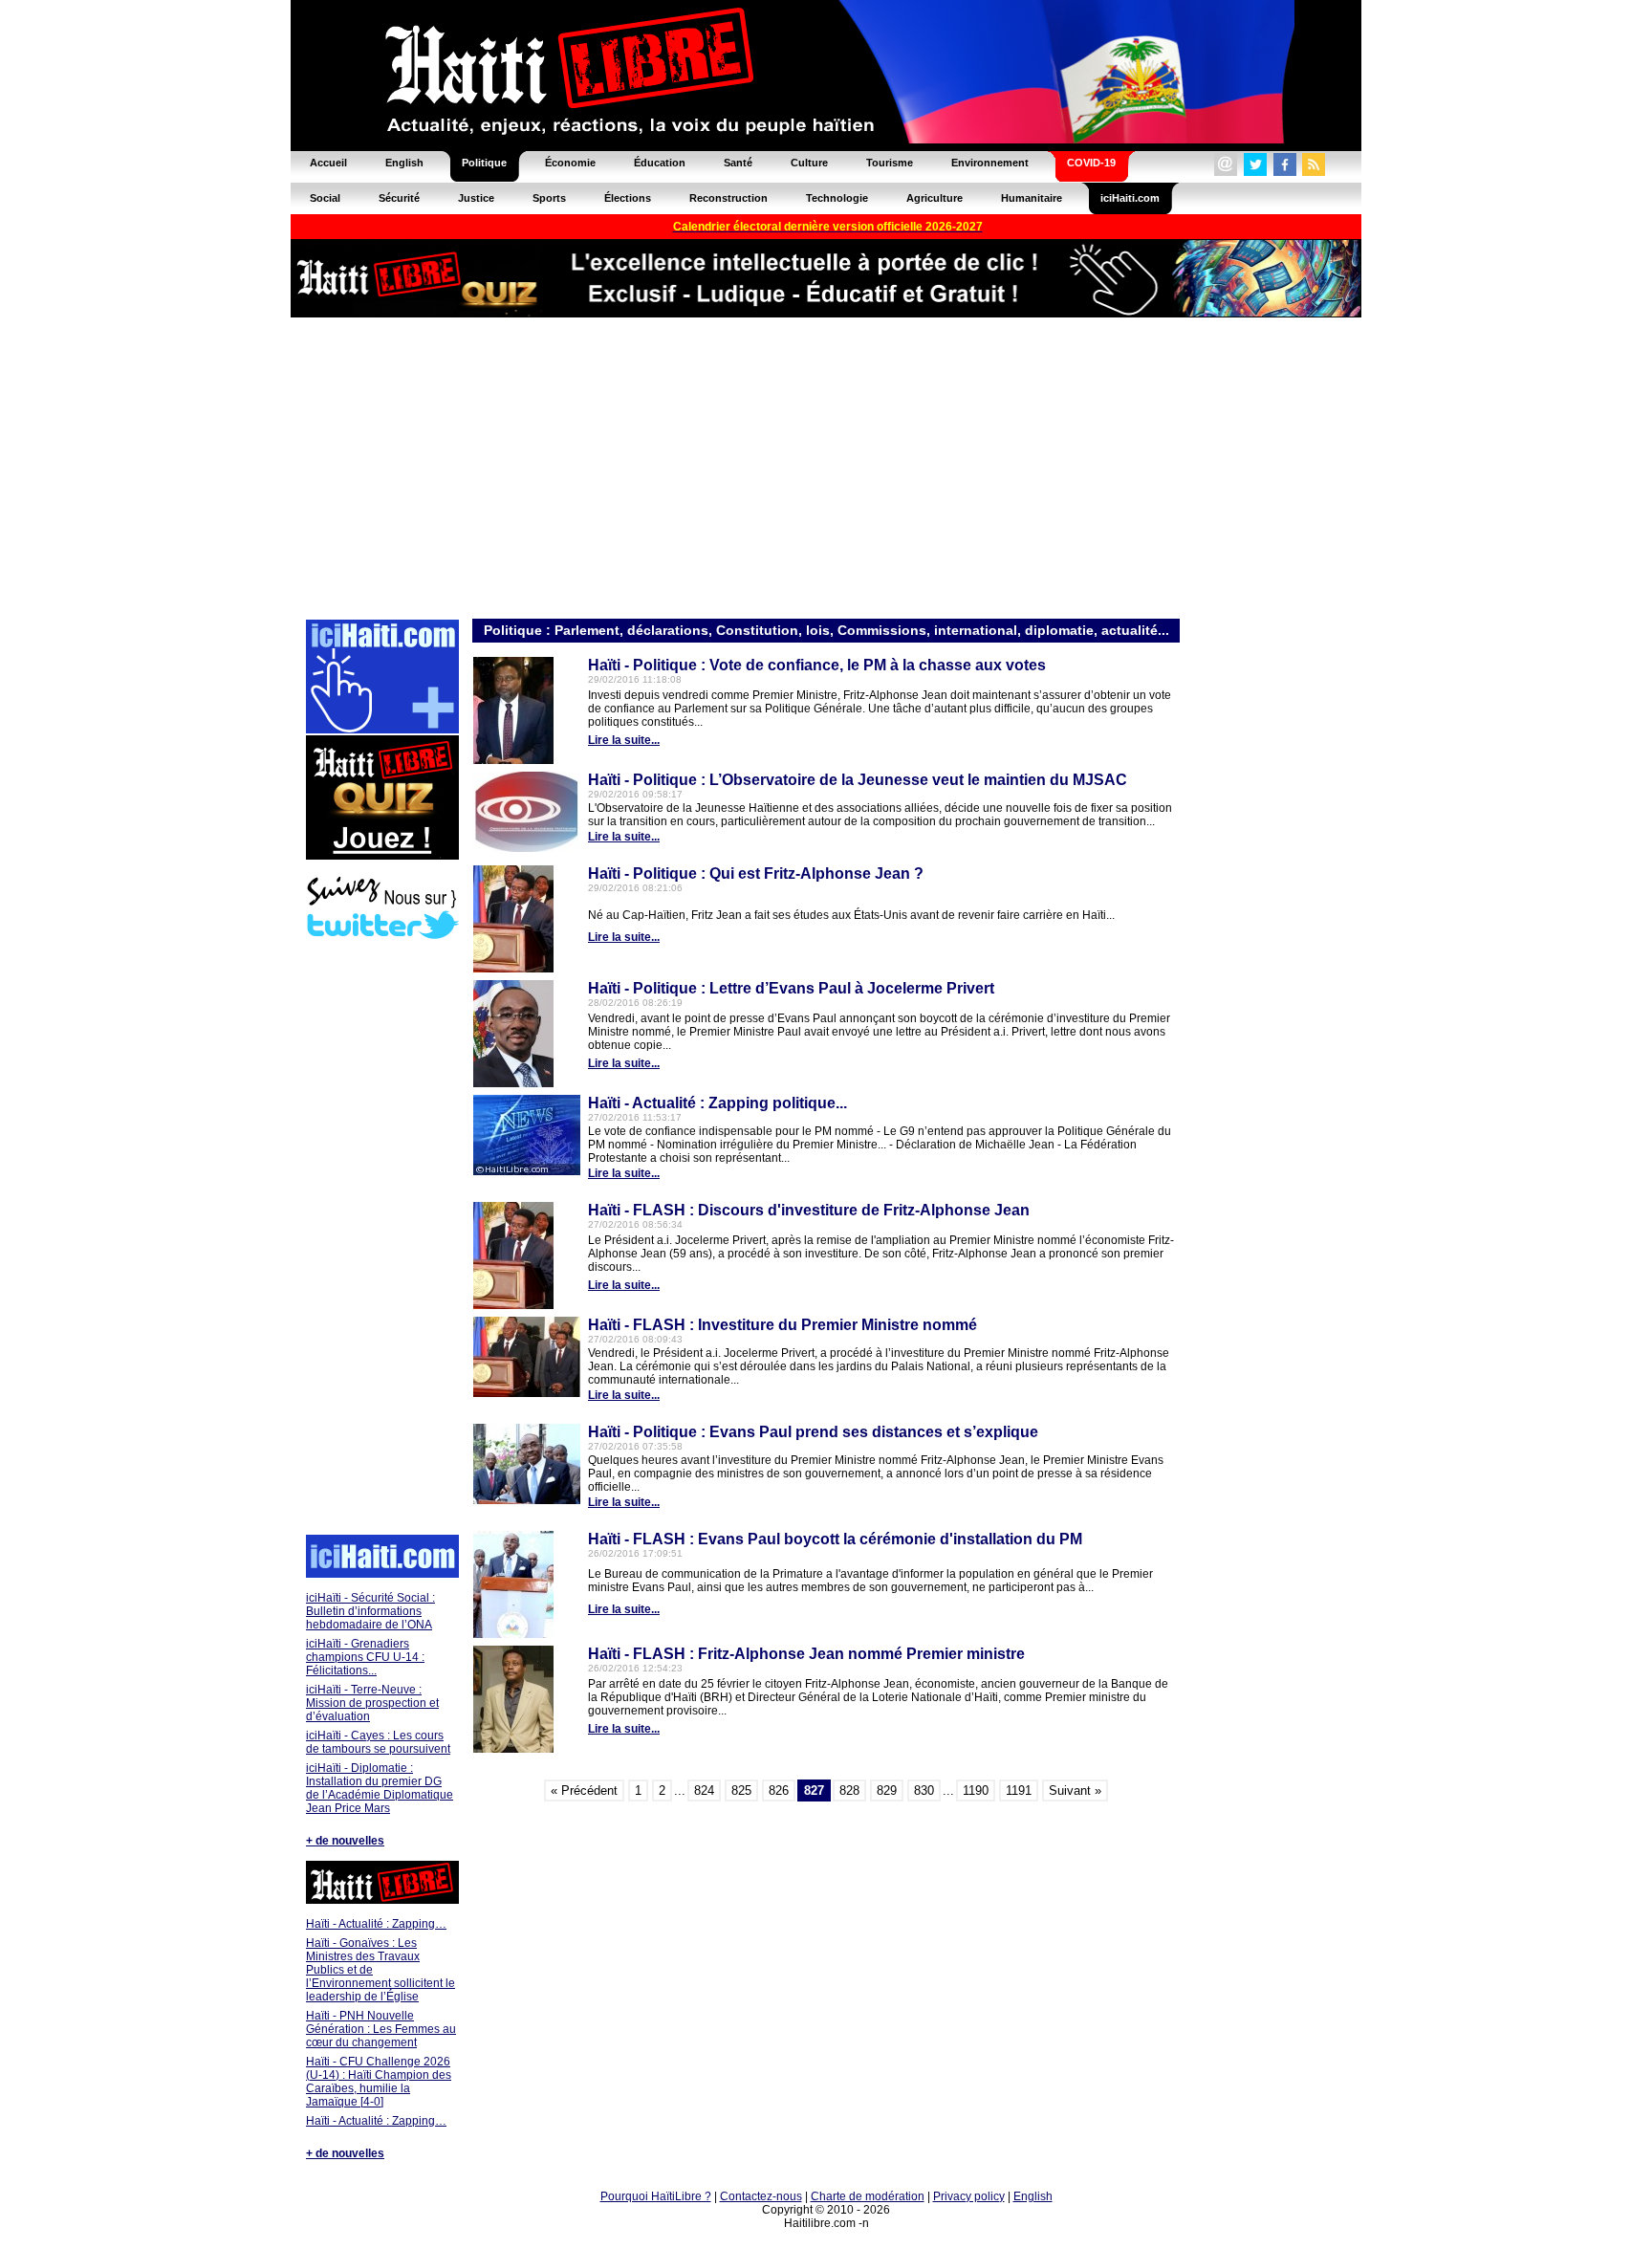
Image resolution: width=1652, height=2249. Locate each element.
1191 (1019, 1790)
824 (704, 1790)
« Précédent (584, 1790)
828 (849, 1790)
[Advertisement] (826, 467)
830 (924, 1790)
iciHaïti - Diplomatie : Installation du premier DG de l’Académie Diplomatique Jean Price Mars (380, 1788)
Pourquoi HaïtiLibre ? (656, 2196)
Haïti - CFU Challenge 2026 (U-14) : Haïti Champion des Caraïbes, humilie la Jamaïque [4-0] (379, 2082)
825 (741, 1790)
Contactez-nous (761, 2196)
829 (887, 1790)
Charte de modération (868, 2196)
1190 (976, 1790)
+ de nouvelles (345, 1841)
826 (779, 1790)
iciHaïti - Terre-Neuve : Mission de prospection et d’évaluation (372, 1703)
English (1033, 2196)
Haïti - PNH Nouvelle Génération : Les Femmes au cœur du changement (381, 2029)
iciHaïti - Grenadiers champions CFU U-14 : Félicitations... (365, 1657)
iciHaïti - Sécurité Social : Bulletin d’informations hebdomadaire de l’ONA (370, 1611)
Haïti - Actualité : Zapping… (376, 1924)
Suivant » (1075, 1790)
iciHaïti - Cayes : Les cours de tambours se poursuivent (378, 1742)
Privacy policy (969, 2196)
